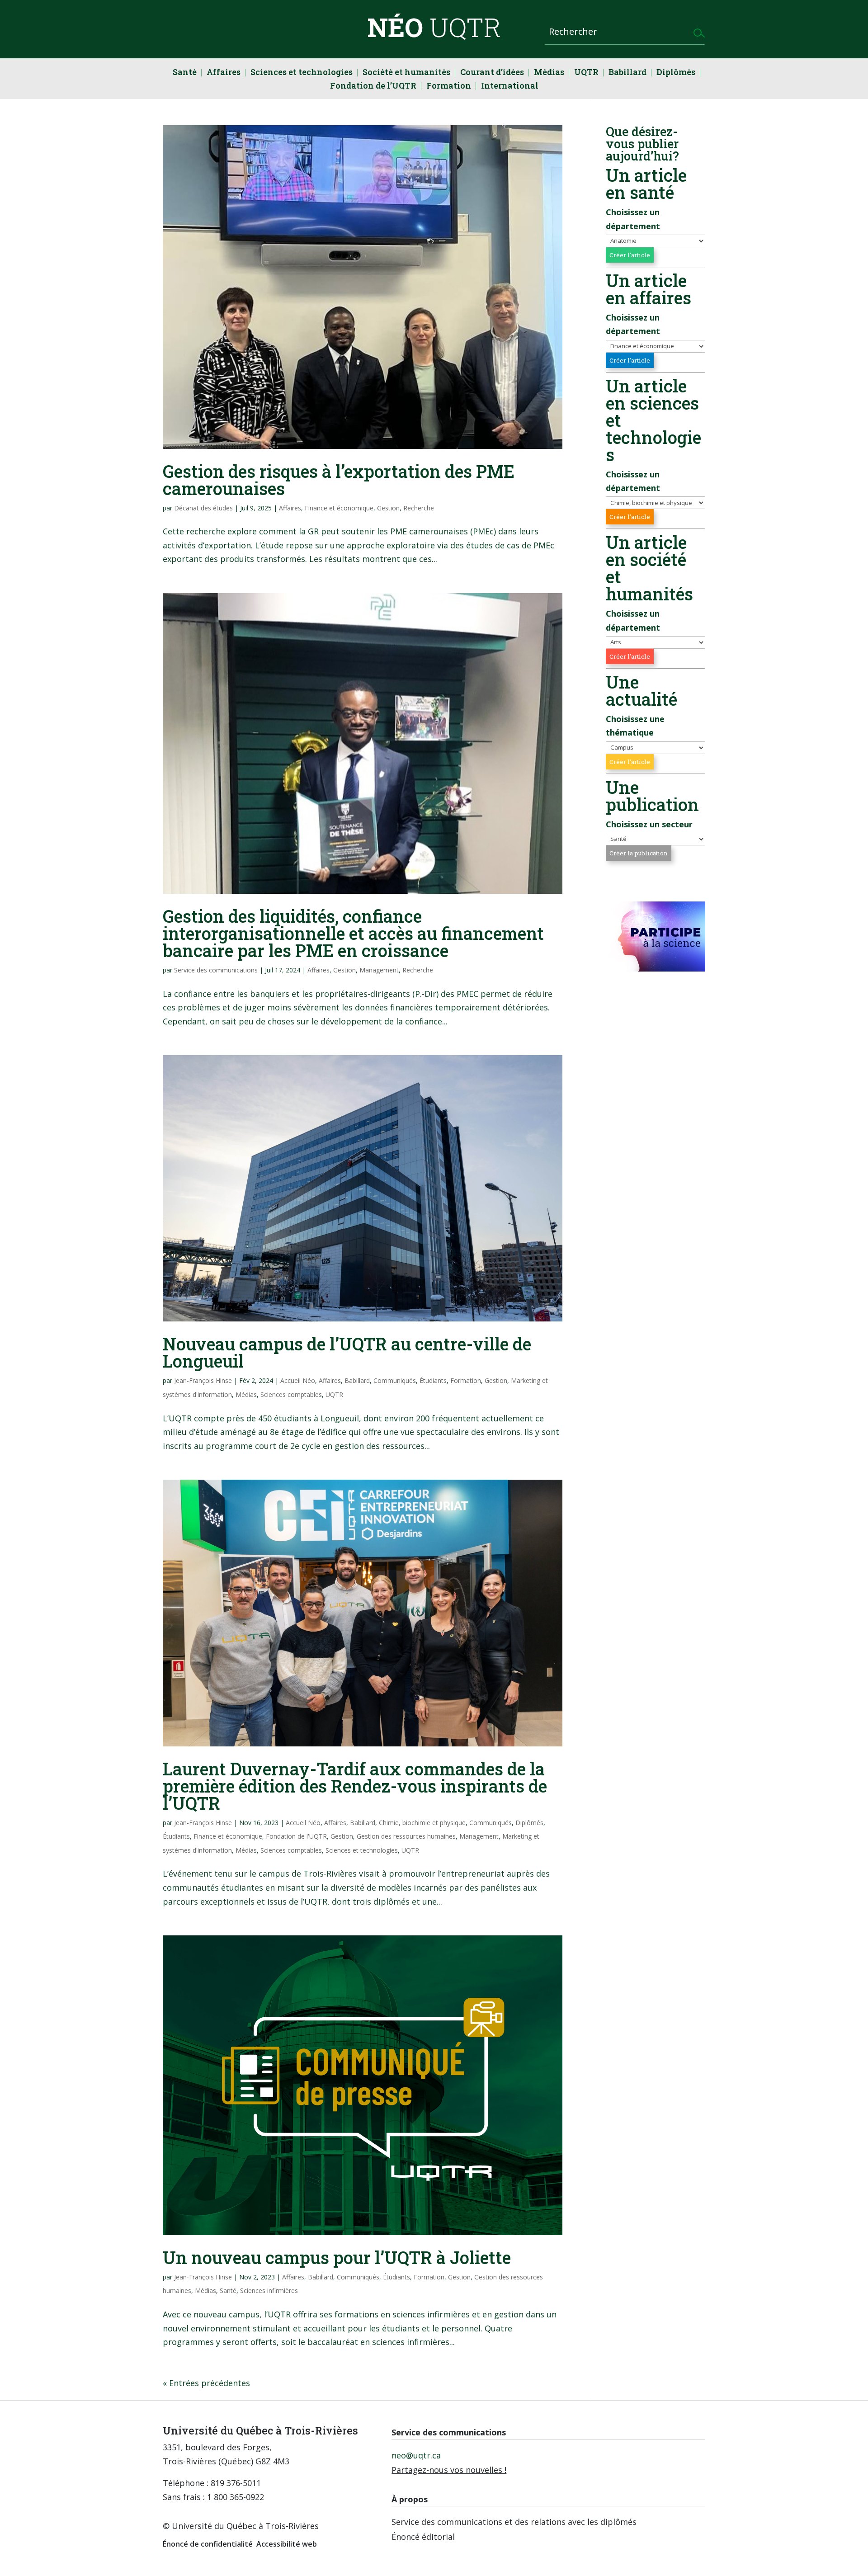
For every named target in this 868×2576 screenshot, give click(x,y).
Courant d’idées (492, 73)
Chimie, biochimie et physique (422, 1823)
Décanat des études (203, 508)
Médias (549, 73)
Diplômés (676, 73)
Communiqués (395, 1380)
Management (379, 970)
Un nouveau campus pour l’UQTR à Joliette (337, 2257)
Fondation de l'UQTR (296, 1836)
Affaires (224, 73)
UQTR (586, 73)
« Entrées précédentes (206, 2383)
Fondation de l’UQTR (373, 87)
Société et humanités (406, 73)
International (510, 87)
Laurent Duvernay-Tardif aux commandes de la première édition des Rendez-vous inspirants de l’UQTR (355, 1786)
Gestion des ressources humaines (406, 1836)
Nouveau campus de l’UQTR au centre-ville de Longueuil (347, 1352)
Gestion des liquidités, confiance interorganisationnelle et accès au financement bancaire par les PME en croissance (353, 933)
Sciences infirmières (269, 2291)
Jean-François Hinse (203, 1380)
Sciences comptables (291, 1394)
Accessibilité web (287, 2544)
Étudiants (433, 1380)
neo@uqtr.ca (416, 2455)
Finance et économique (339, 508)
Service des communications (216, 970)
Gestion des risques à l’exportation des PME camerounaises (339, 480)
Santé (185, 73)
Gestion (388, 508)
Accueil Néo (298, 1380)
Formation (449, 87)
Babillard (627, 73)
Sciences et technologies (302, 73)
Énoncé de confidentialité (208, 2544)
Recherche (419, 508)
